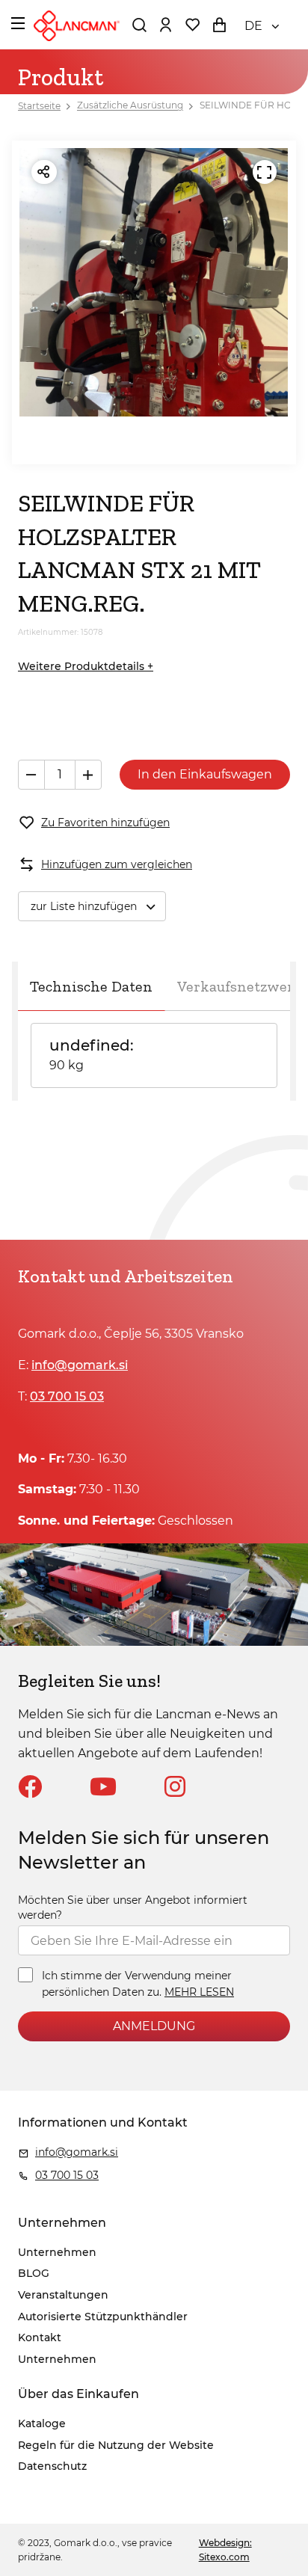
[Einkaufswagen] (219, 25)
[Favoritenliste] (192, 25)
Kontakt (40, 2337)
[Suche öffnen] (139, 25)
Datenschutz (52, 2466)
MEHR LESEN (199, 1992)
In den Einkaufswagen (205, 774)
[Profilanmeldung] (165, 25)
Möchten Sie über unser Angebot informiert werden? (133, 1908)
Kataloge (42, 2423)
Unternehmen (57, 2252)
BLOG (34, 2273)
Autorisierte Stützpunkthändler (103, 2317)
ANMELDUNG (154, 2026)
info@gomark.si (80, 1365)
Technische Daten (91, 986)
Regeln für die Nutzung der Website (116, 2445)
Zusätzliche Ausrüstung (130, 106)
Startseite (39, 106)
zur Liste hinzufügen (84, 906)
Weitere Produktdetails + (86, 666)
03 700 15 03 (67, 1396)
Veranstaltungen (63, 2295)
